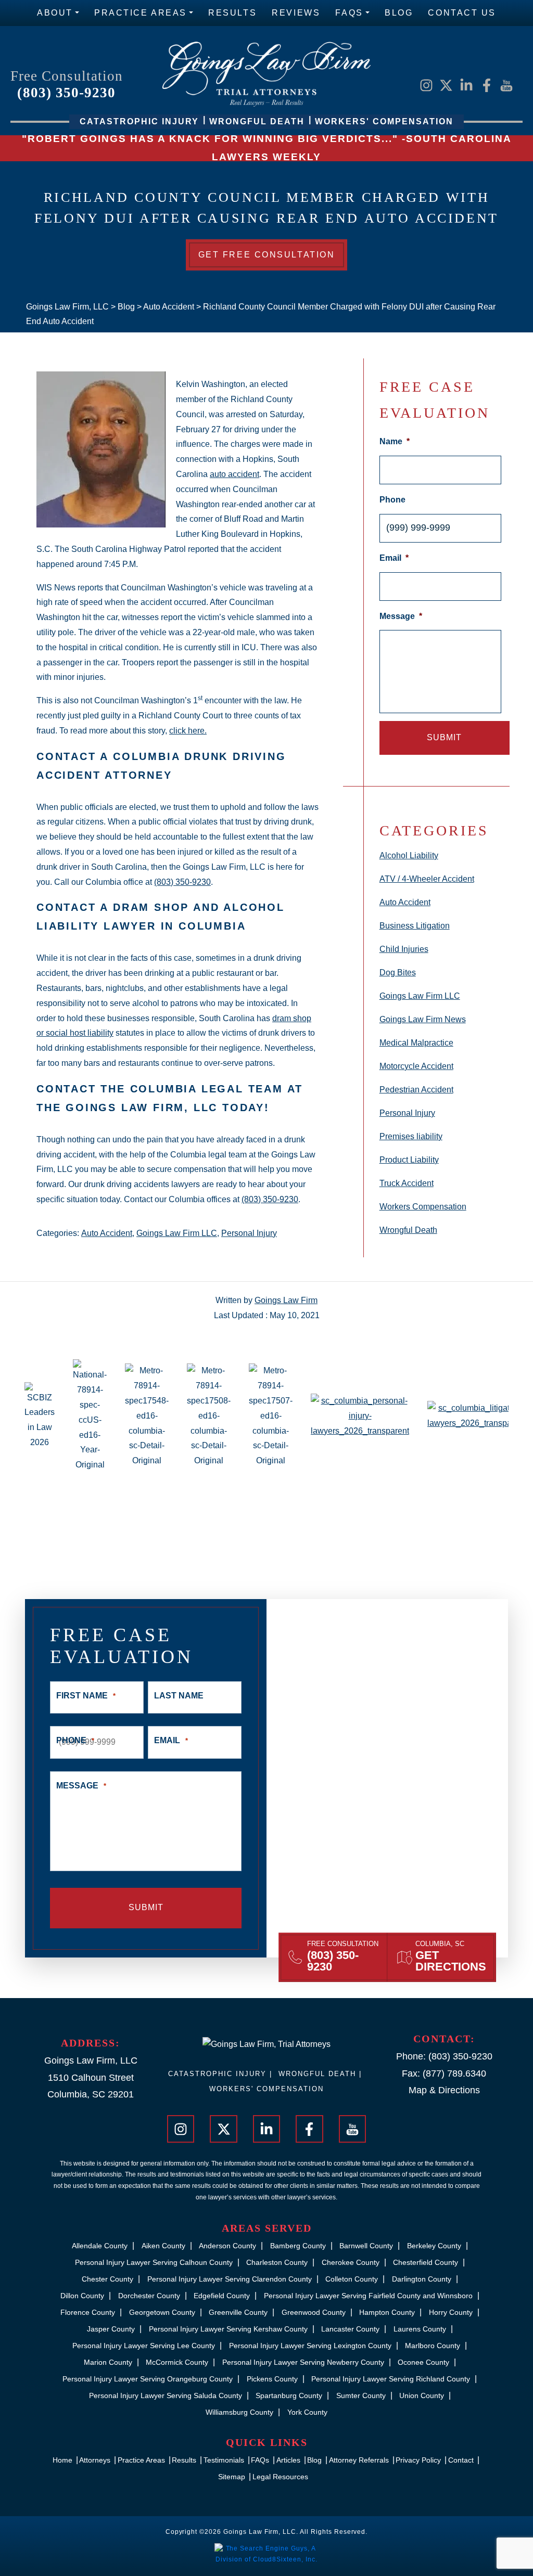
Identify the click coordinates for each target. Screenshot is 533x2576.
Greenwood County (314, 2312)
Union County (422, 2395)
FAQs (349, 13)
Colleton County (352, 2279)
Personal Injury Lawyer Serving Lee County (144, 2346)
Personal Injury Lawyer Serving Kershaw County (228, 2329)
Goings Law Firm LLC (177, 1233)
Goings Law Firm (286, 1300)
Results (232, 13)
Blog (399, 13)
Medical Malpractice (416, 1043)
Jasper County (111, 2329)
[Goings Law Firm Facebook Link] (487, 85)
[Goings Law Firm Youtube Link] (506, 85)
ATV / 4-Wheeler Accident (427, 879)
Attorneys (95, 2460)
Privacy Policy (418, 2460)
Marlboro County (433, 2346)
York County (307, 2412)
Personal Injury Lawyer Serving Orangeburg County (148, 2379)
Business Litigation (415, 926)
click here (187, 731)
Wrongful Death (408, 1230)
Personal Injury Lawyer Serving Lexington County (310, 2346)
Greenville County (238, 2312)
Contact (461, 2460)
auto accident (234, 474)
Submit (444, 737)
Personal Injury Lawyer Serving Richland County (391, 2379)
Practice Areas (141, 13)
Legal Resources (280, 2477)
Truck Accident (407, 1183)
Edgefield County (222, 2296)
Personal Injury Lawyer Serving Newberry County (303, 2362)
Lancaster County (350, 2329)
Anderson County (227, 2246)
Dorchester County (149, 2296)
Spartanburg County (289, 2395)
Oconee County (423, 2362)
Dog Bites (398, 973)
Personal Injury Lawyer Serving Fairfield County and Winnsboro (368, 2296)
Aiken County (163, 2246)
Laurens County (420, 2329)
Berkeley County (434, 2246)
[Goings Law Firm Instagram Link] (426, 85)
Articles (288, 2460)
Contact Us (462, 13)
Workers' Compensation (266, 2089)
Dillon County (82, 2296)
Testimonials (224, 2460)
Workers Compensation (423, 1207)
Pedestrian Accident (416, 1090)
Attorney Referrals (359, 2460)
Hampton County (387, 2312)
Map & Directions (444, 2090)
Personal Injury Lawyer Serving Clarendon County (230, 2279)
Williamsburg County (239, 2412)
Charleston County (277, 2262)
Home (62, 2460)
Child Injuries (404, 949)
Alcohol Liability (409, 855)
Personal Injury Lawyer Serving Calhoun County (154, 2262)
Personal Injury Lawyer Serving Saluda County (166, 2395)
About (55, 13)
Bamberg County (298, 2246)
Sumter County (361, 2395)
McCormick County (177, 2362)
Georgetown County (162, 2312)
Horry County (451, 2312)
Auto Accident (107, 1233)
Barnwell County (366, 2246)
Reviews (296, 13)
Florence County (88, 2312)
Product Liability (409, 1160)
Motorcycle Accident (416, 1066)
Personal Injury (249, 1233)
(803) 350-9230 (66, 93)
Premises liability (411, 1136)
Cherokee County (351, 2262)
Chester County (107, 2279)
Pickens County (272, 2379)
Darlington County (422, 2279)
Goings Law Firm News (423, 1019)
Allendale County (100, 2246)
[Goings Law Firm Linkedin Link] (466, 85)
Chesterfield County (426, 2262)
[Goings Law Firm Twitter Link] (446, 85)
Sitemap (232, 2477)
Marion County (108, 2362)
